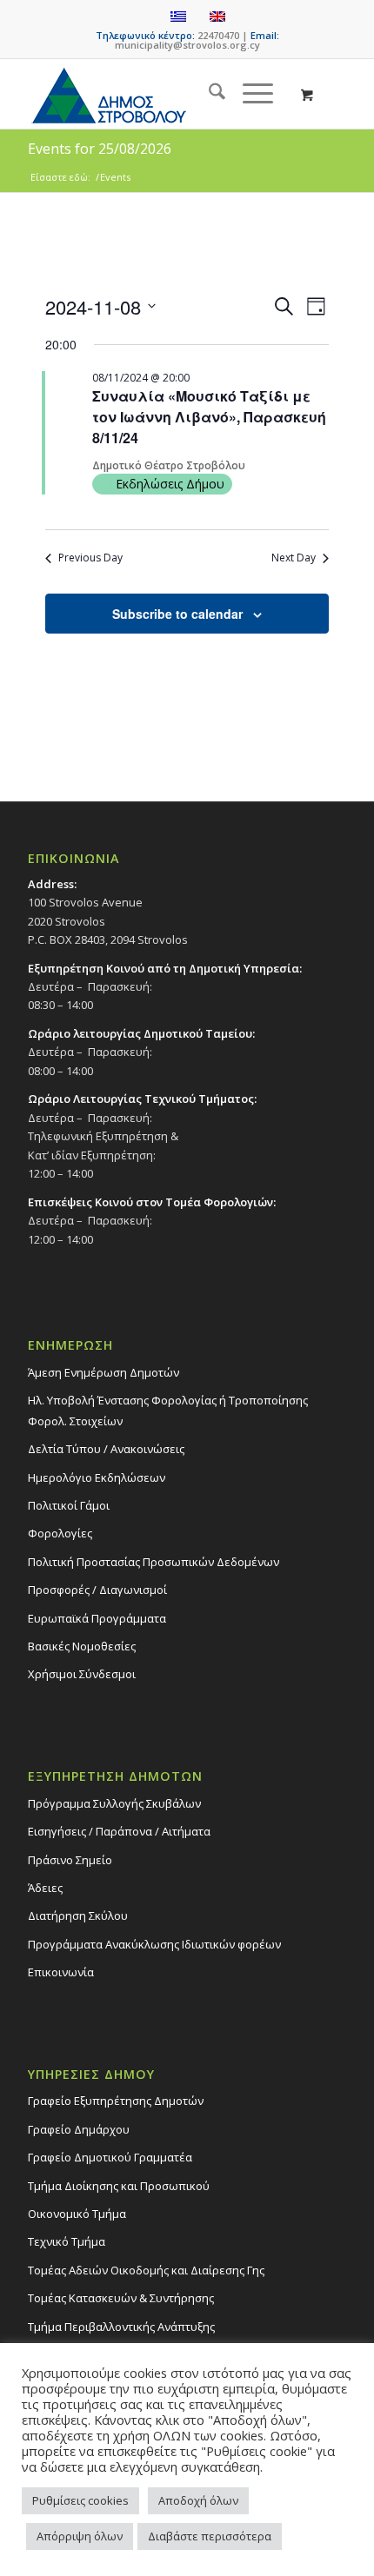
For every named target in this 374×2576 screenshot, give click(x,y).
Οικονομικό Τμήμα (77, 2214)
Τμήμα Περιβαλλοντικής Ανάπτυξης (121, 2327)
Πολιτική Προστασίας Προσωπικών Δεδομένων (154, 1562)
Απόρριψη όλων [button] (80, 2536)
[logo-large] (155, 94)
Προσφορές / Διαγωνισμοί (97, 1590)
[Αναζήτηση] (208, 94)
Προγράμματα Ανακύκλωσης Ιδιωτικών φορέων (154, 1944)
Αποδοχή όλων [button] (198, 2500)
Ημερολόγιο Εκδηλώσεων (97, 1477)
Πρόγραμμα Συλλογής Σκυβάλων (114, 1803)
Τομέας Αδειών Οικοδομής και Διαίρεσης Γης (146, 2270)
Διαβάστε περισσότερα (210, 2536)
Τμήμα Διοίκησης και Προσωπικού (119, 2186)
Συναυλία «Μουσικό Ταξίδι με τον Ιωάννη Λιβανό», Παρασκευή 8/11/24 (209, 417)
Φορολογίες (60, 1533)
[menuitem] (208, 94)
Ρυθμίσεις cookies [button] (80, 2500)
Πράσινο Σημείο (70, 1860)
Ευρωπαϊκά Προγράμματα (97, 1618)
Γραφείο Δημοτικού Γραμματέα (110, 2157)
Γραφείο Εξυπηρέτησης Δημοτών (116, 2101)
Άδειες (45, 1888)
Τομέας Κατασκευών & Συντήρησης (121, 2298)
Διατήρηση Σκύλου (78, 1915)
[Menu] (249, 94)
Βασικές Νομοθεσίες (82, 1646)
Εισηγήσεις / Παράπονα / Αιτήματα (119, 1831)
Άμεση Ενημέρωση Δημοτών (104, 1372)
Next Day (294, 558)
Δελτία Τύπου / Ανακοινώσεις (106, 1449)
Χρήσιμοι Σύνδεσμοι (82, 1674)
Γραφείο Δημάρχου (79, 2129)
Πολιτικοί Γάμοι (69, 1505)
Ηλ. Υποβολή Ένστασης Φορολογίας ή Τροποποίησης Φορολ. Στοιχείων (168, 1410)
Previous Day (90, 558)
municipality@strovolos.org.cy (187, 45)
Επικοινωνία (61, 1972)
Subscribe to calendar (177, 614)
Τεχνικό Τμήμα (67, 2241)
